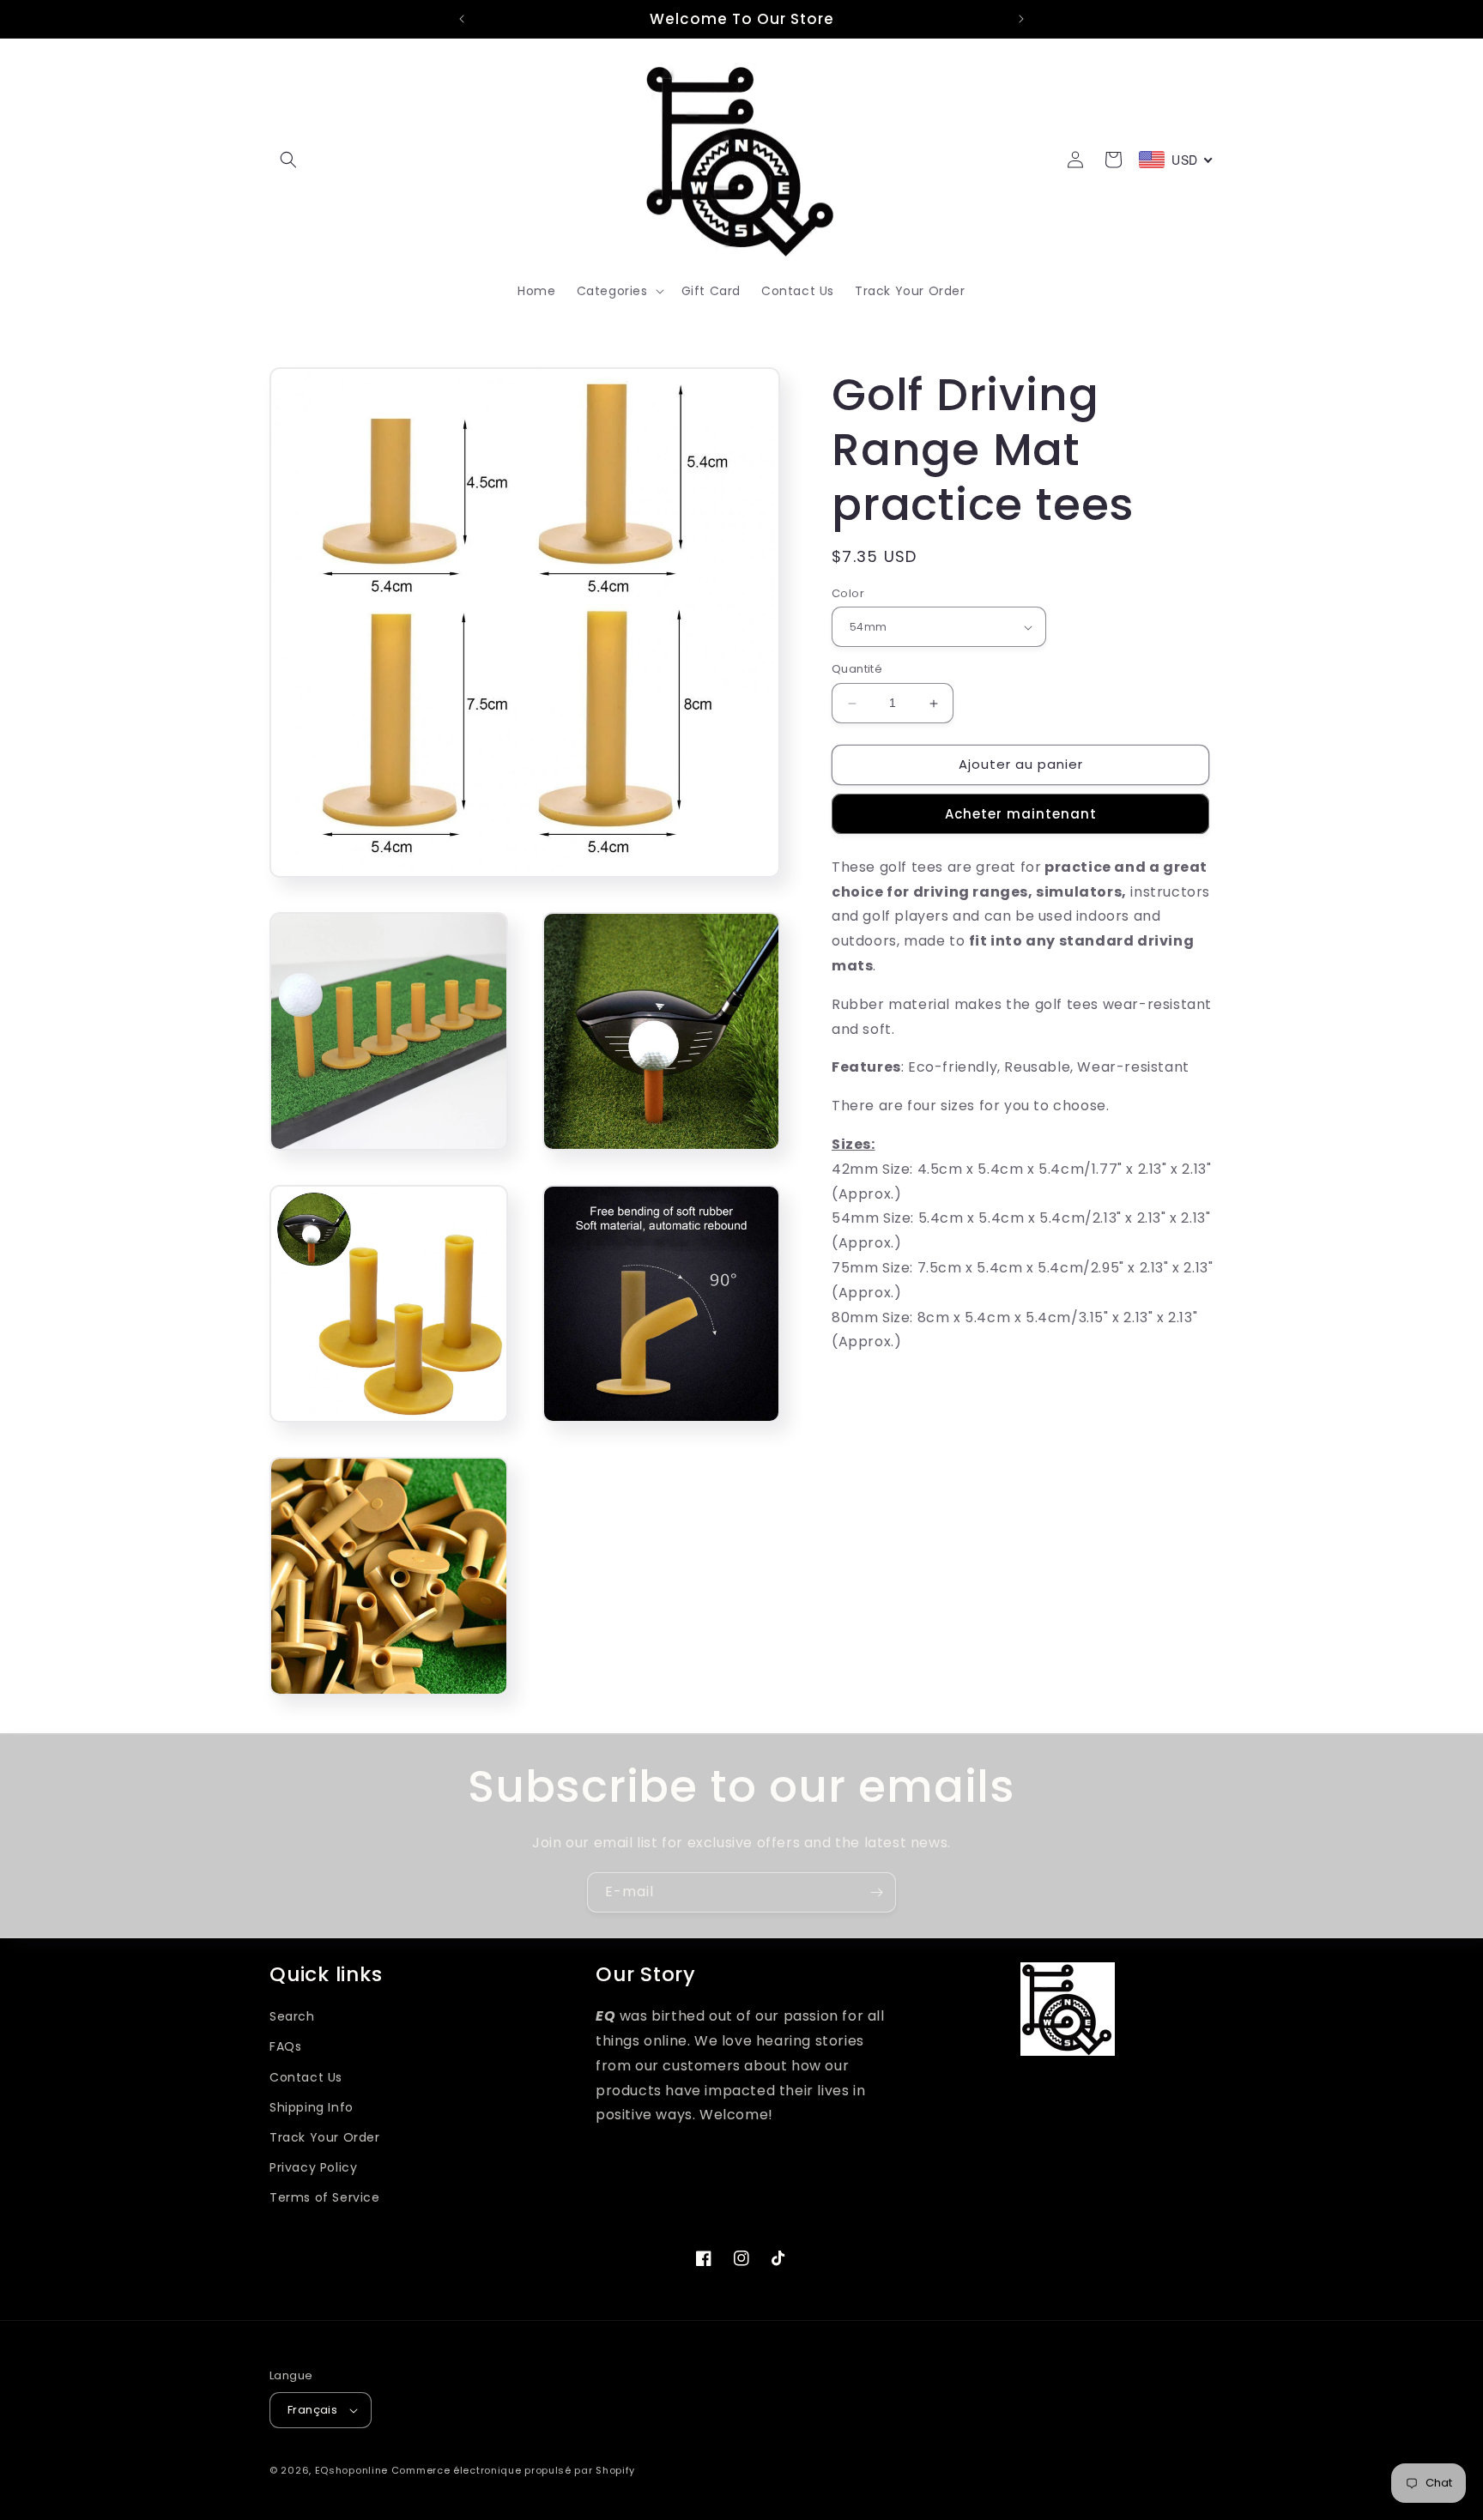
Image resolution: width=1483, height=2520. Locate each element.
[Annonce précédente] (462, 19)
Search (292, 2016)
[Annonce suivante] (1021, 19)
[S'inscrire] (876, 1892)
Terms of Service (325, 2197)
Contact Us (306, 2077)
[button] (288, 160)
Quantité (857, 670)
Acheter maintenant (1021, 814)
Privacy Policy (313, 2167)
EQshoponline (351, 2470)
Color (848, 593)
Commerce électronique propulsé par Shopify (513, 2470)
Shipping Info (312, 2107)
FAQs (285, 2046)
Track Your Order (325, 2137)
